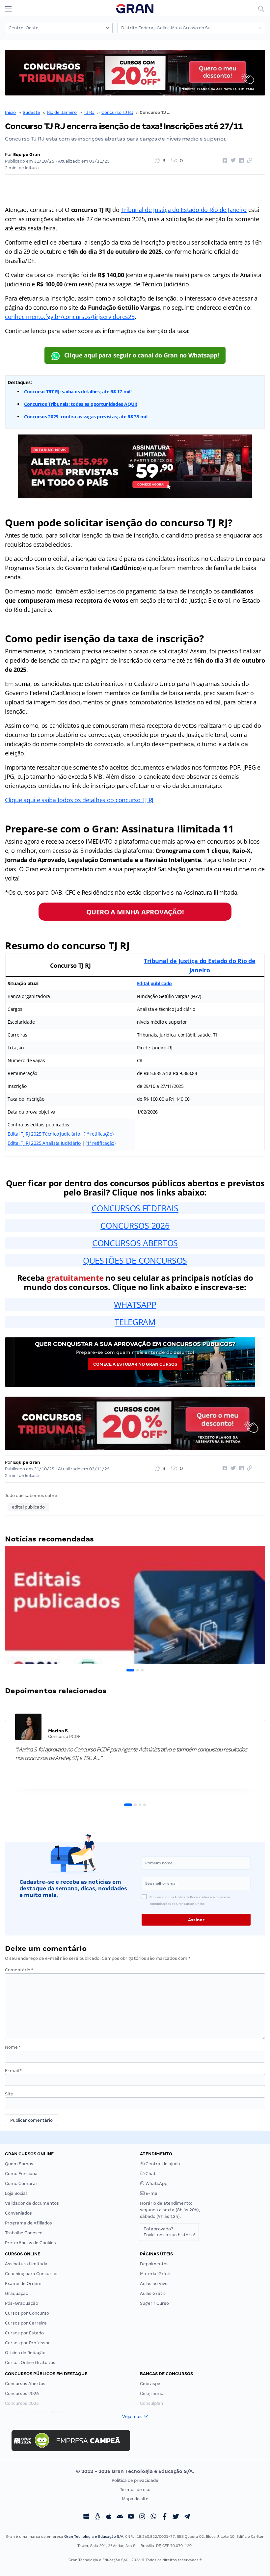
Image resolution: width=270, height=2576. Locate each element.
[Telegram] (187, 2517)
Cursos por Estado (24, 2333)
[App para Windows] (86, 2517)
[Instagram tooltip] (142, 2517)
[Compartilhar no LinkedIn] (240, 161)
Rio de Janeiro (62, 112)
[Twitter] (176, 2517)
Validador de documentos (32, 2203)
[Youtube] (131, 2517)
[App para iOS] (109, 2517)
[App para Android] (120, 2517)
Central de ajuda (162, 2164)
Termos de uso (135, 2490)
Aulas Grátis (153, 2293)
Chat (150, 2174)
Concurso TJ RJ (117, 112)
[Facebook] (165, 2517)
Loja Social (16, 2193)
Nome (13, 2047)
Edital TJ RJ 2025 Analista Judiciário (44, 1143)
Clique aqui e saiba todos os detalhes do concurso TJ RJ (79, 800)
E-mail (13, 2071)
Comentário (19, 1970)
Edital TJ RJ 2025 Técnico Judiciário (44, 1134)
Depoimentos (154, 2264)
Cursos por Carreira (26, 2323)
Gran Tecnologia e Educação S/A (94, 2537)
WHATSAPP (135, 1304)
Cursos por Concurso (27, 2313)
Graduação (17, 2293)
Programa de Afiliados (28, 2223)
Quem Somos (19, 2164)
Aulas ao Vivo (154, 2284)
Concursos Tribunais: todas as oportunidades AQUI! (81, 404)
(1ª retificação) (99, 1134)
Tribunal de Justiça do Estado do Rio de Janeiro (184, 210)
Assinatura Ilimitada (26, 2264)
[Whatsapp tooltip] (153, 2517)
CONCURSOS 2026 (135, 1225)
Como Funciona (21, 2174)
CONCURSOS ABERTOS (135, 1243)
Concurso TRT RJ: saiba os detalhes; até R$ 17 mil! (78, 392)
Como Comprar (21, 2183)
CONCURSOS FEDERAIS (135, 1208)
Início (10, 112)
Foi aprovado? (169, 2232)
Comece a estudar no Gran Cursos (135, 1364)
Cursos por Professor (27, 2343)
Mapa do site (135, 2499)
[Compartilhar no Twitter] (232, 161)
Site (9, 2094)
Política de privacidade (135, 2480)
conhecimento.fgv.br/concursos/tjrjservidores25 (70, 317)
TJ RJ (89, 112)
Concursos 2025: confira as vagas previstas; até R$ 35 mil (86, 417)
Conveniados (18, 2213)
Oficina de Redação (25, 2353)
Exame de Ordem (23, 2284)
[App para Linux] (97, 2517)
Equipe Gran (27, 155)
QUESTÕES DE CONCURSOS (135, 1260)
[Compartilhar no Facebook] (224, 161)
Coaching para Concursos (32, 2274)
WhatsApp (156, 2183)
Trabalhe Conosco (24, 2233)
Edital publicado (155, 983)
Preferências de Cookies (30, 2243)
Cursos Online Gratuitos (30, 2363)
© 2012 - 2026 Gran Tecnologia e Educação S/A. (135, 2471)
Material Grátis (156, 2274)
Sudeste (31, 112)
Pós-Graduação (22, 2303)
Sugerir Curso (154, 2303)
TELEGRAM (135, 1322)
